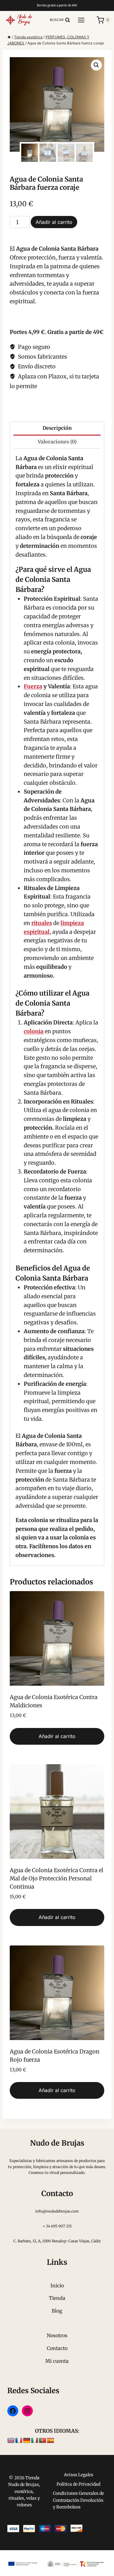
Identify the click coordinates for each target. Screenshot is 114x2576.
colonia (34, 1031)
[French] (19, 2441)
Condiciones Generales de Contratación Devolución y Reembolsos (78, 2500)
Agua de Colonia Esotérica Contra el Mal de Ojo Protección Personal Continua (57, 1878)
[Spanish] (50, 2441)
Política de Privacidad (78, 2484)
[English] (11, 2441)
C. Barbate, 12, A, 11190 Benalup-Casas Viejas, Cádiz (57, 2241)
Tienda (57, 2298)
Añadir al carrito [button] (57, 1736)
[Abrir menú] (84, 20)
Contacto (57, 2348)
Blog (57, 2311)
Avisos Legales (79, 2475)
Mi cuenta (57, 2361)
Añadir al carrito (54, 222)
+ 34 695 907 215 (57, 2226)
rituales (42, 923)
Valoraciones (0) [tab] (57, 442)
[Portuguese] (43, 2441)
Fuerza (33, 686)
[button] (96, 65)
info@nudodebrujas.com (57, 2211)
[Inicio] (9, 37)
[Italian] (35, 2441)
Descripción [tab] (57, 428)
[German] (27, 2441)
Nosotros (57, 2335)
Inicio (57, 2286)
